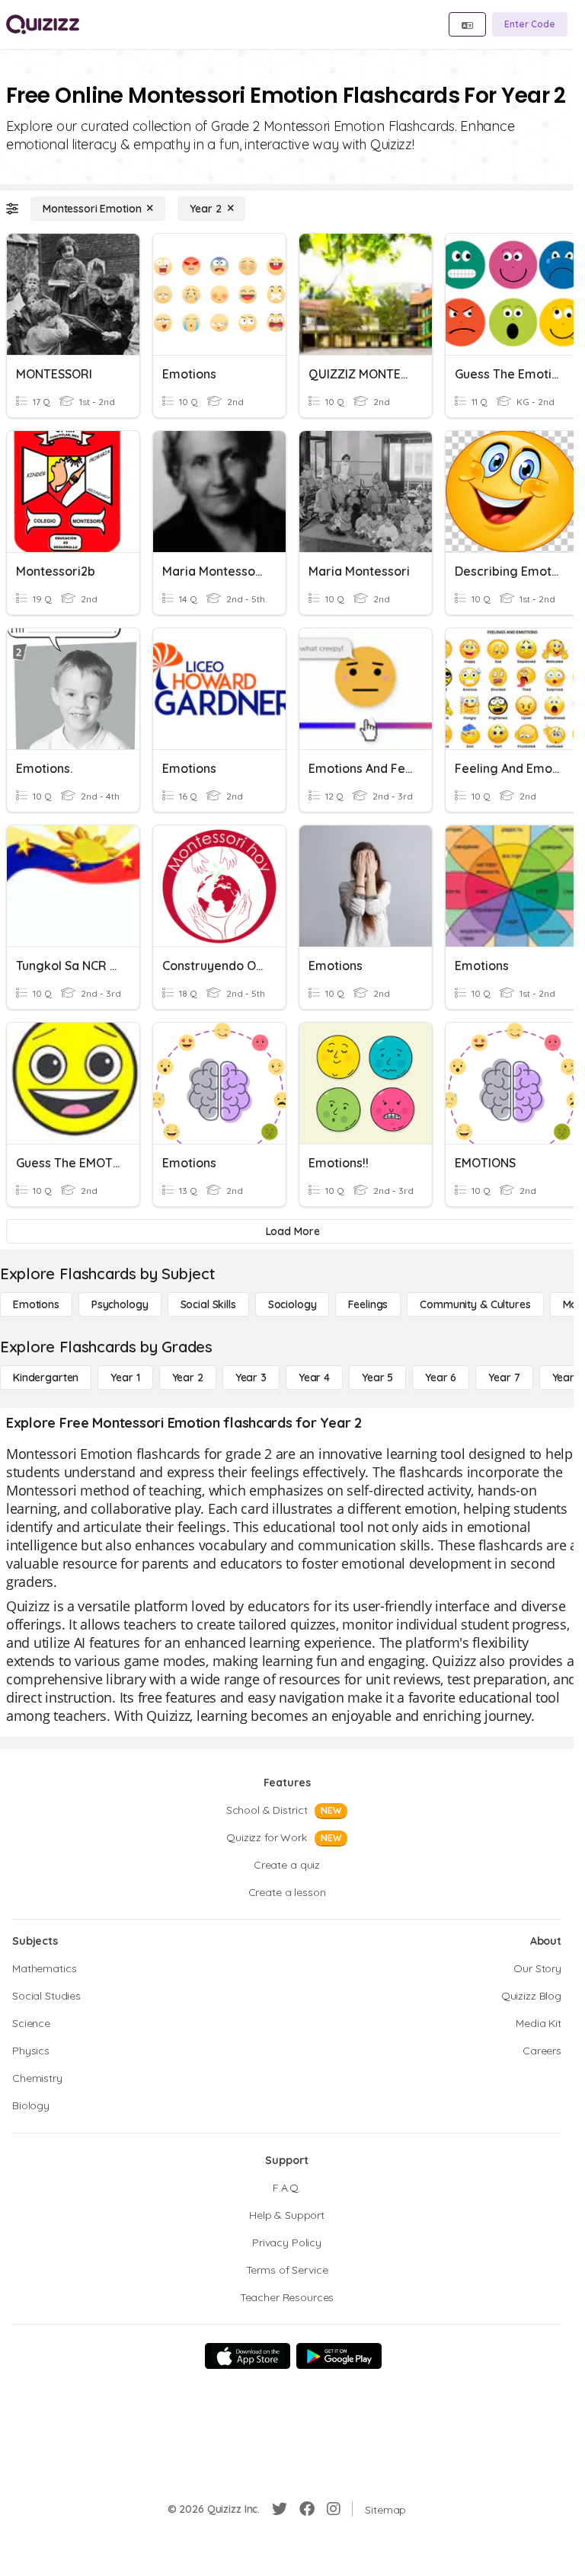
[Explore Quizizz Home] (43, 24)
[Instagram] (334, 2509)
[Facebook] (307, 2509)
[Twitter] (280, 2509)
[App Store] (248, 2356)
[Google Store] (339, 2356)
